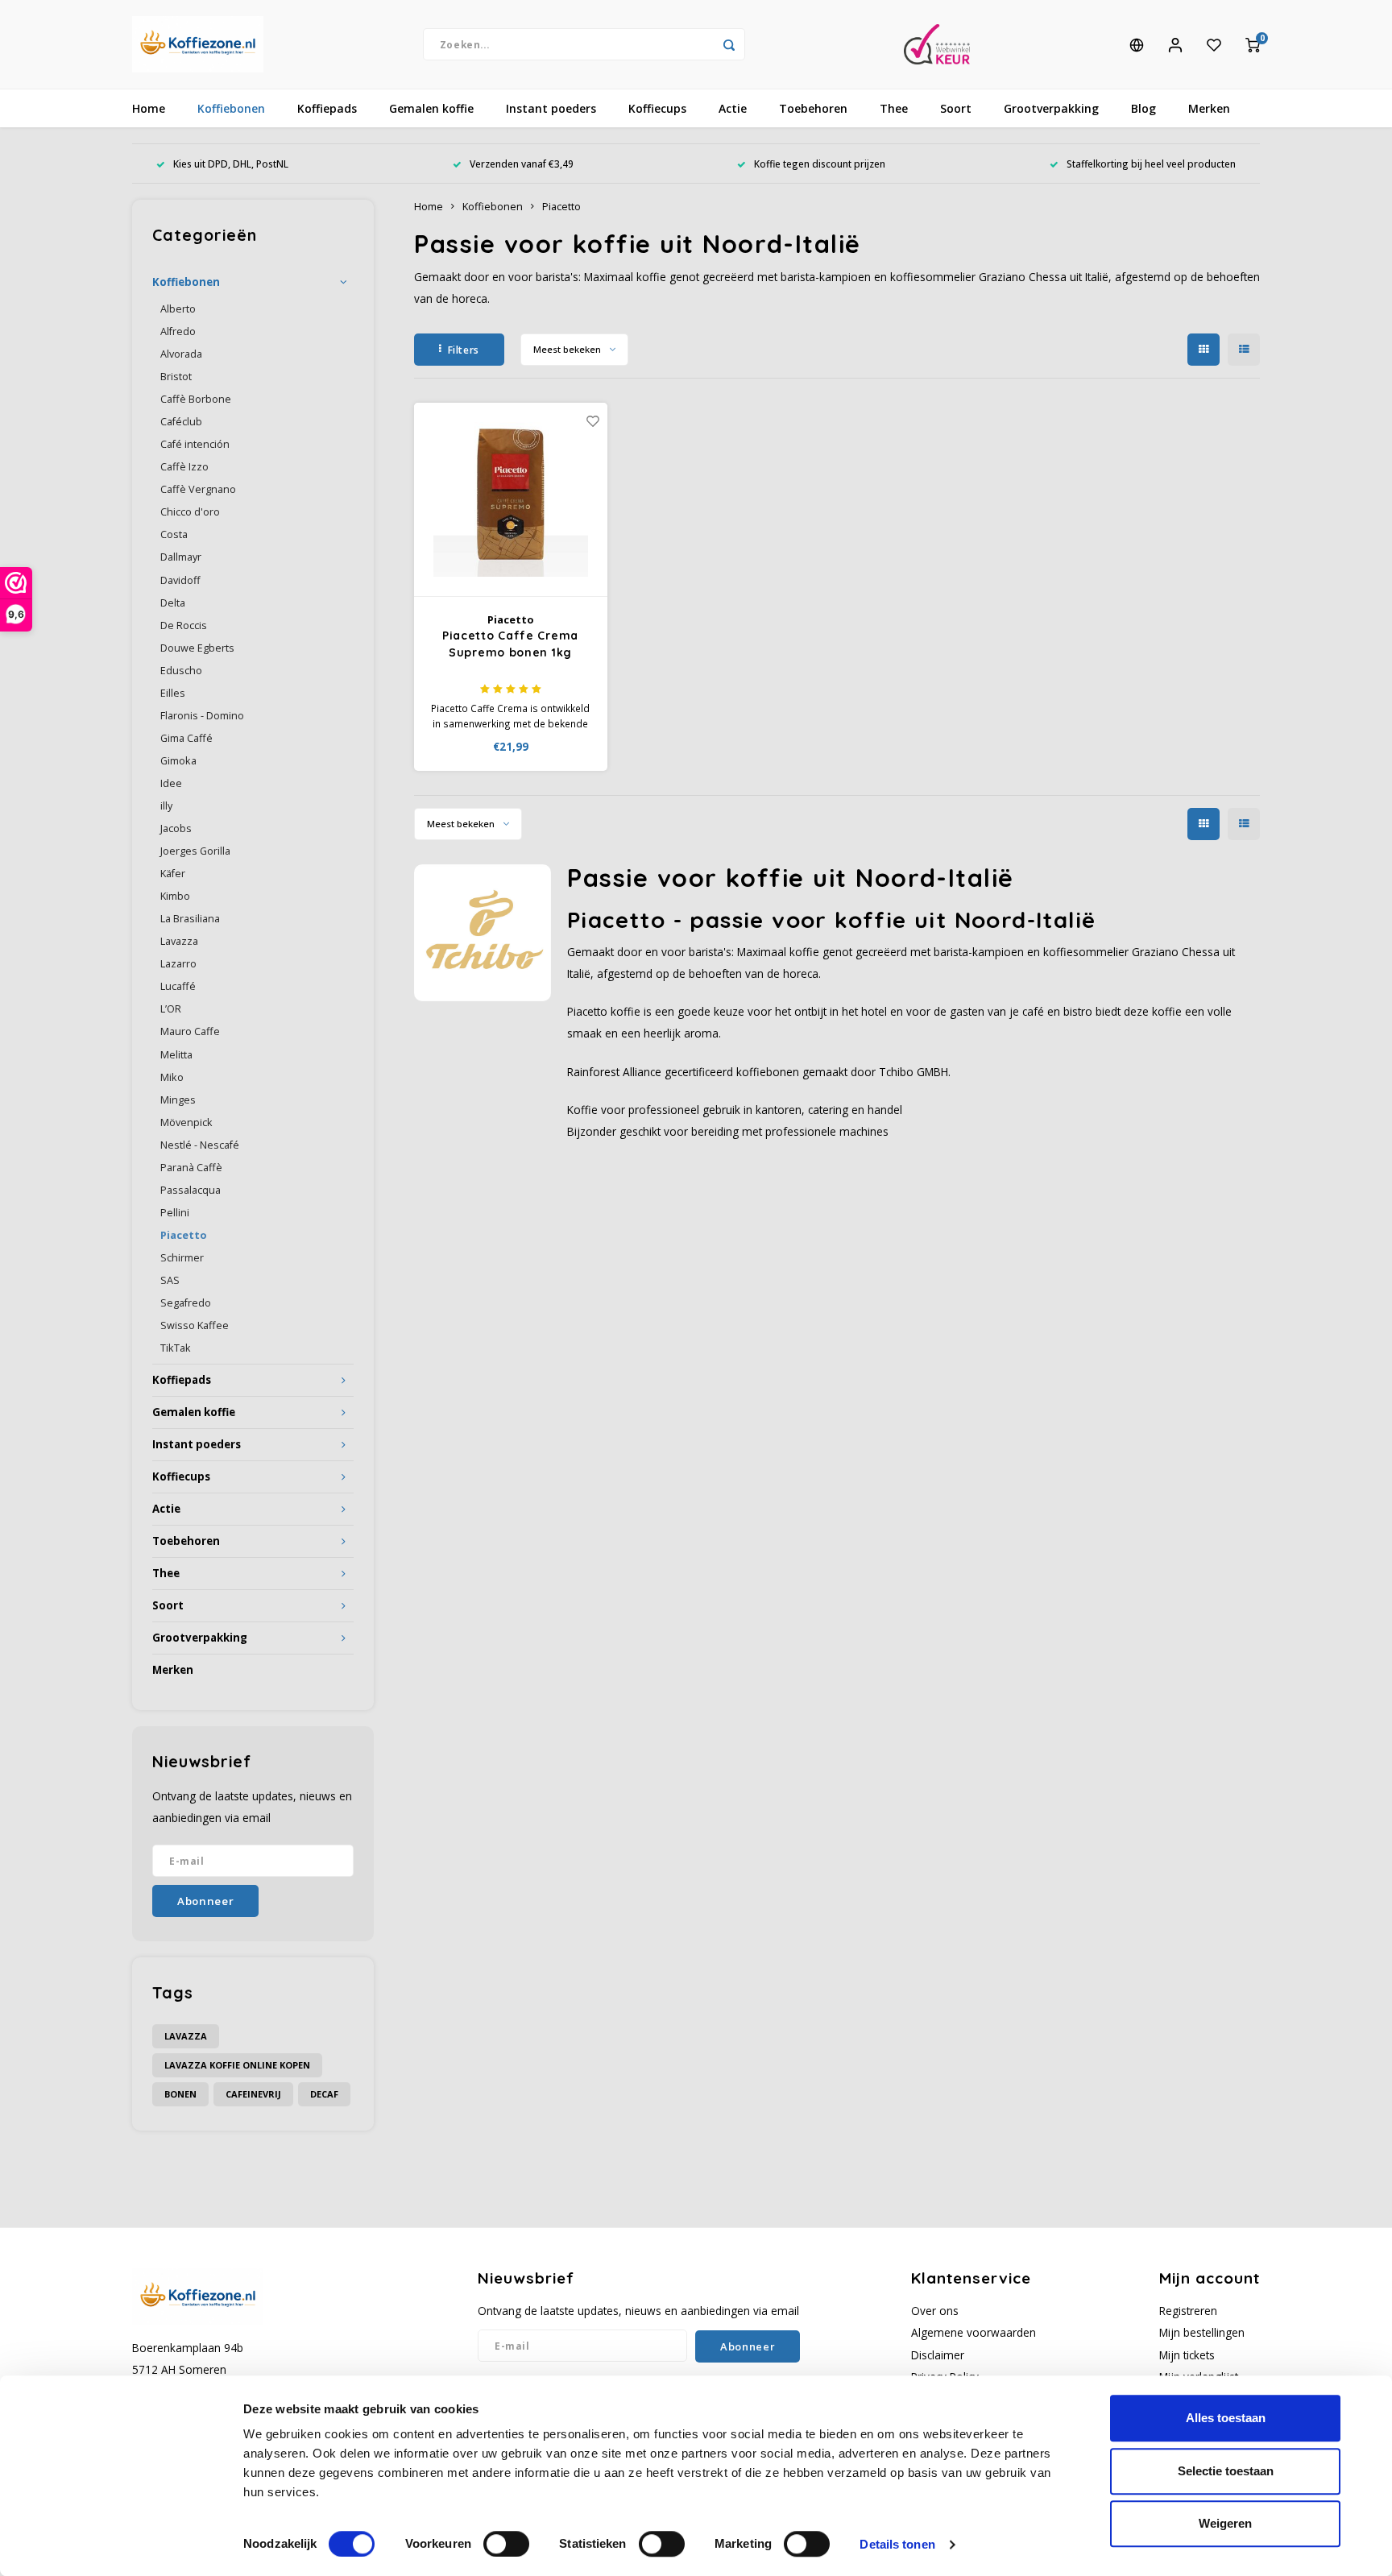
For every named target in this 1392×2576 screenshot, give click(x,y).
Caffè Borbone (196, 399)
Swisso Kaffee (195, 1325)
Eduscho (181, 671)
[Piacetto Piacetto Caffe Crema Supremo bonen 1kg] (511, 500)
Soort (956, 108)
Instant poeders (551, 108)
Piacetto (183, 1235)
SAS (170, 1280)
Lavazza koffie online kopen (237, 2065)
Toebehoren (813, 108)
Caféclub (181, 422)
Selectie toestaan (1226, 2471)
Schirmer (182, 1258)
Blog (1143, 108)
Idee (171, 783)
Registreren (1188, 2311)
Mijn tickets (1187, 2355)
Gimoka (178, 761)
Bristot (176, 377)
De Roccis (184, 625)
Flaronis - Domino (202, 716)
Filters (464, 350)
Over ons (935, 2311)
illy (166, 806)
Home (149, 108)
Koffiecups (657, 108)
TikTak (176, 1348)
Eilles (173, 693)
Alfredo (178, 331)
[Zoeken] (729, 44)
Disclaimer (938, 2355)
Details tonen (897, 2544)
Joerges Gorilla (195, 851)
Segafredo (186, 1303)
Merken (1209, 108)
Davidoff (180, 580)
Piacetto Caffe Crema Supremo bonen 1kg (510, 644)
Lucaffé (178, 986)
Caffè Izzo (184, 467)
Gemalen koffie (431, 108)
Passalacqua (191, 1190)
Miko (172, 1077)
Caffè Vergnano (198, 489)
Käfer (173, 874)
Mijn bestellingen (1202, 2332)
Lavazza (179, 941)
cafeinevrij (253, 2094)
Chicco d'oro (190, 512)
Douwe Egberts (197, 648)
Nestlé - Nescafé (200, 1145)
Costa (174, 534)
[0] (1253, 44)
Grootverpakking (1051, 108)
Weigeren (1225, 2523)
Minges (178, 1100)
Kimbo (175, 896)
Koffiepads (327, 108)
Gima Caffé (186, 738)
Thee (894, 108)
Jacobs (176, 828)
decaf (324, 2094)
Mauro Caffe (190, 1031)
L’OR (171, 1009)
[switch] (506, 2544)
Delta (173, 603)
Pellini (175, 1213)
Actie (733, 108)
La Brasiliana (190, 919)
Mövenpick (186, 1122)
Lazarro (178, 964)
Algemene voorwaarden (974, 2332)
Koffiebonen (231, 108)
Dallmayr (181, 557)
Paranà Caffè (191, 1168)
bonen (180, 2094)
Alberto (178, 309)
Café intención (195, 444)
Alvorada (181, 354)
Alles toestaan (1226, 2418)
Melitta (176, 1055)
